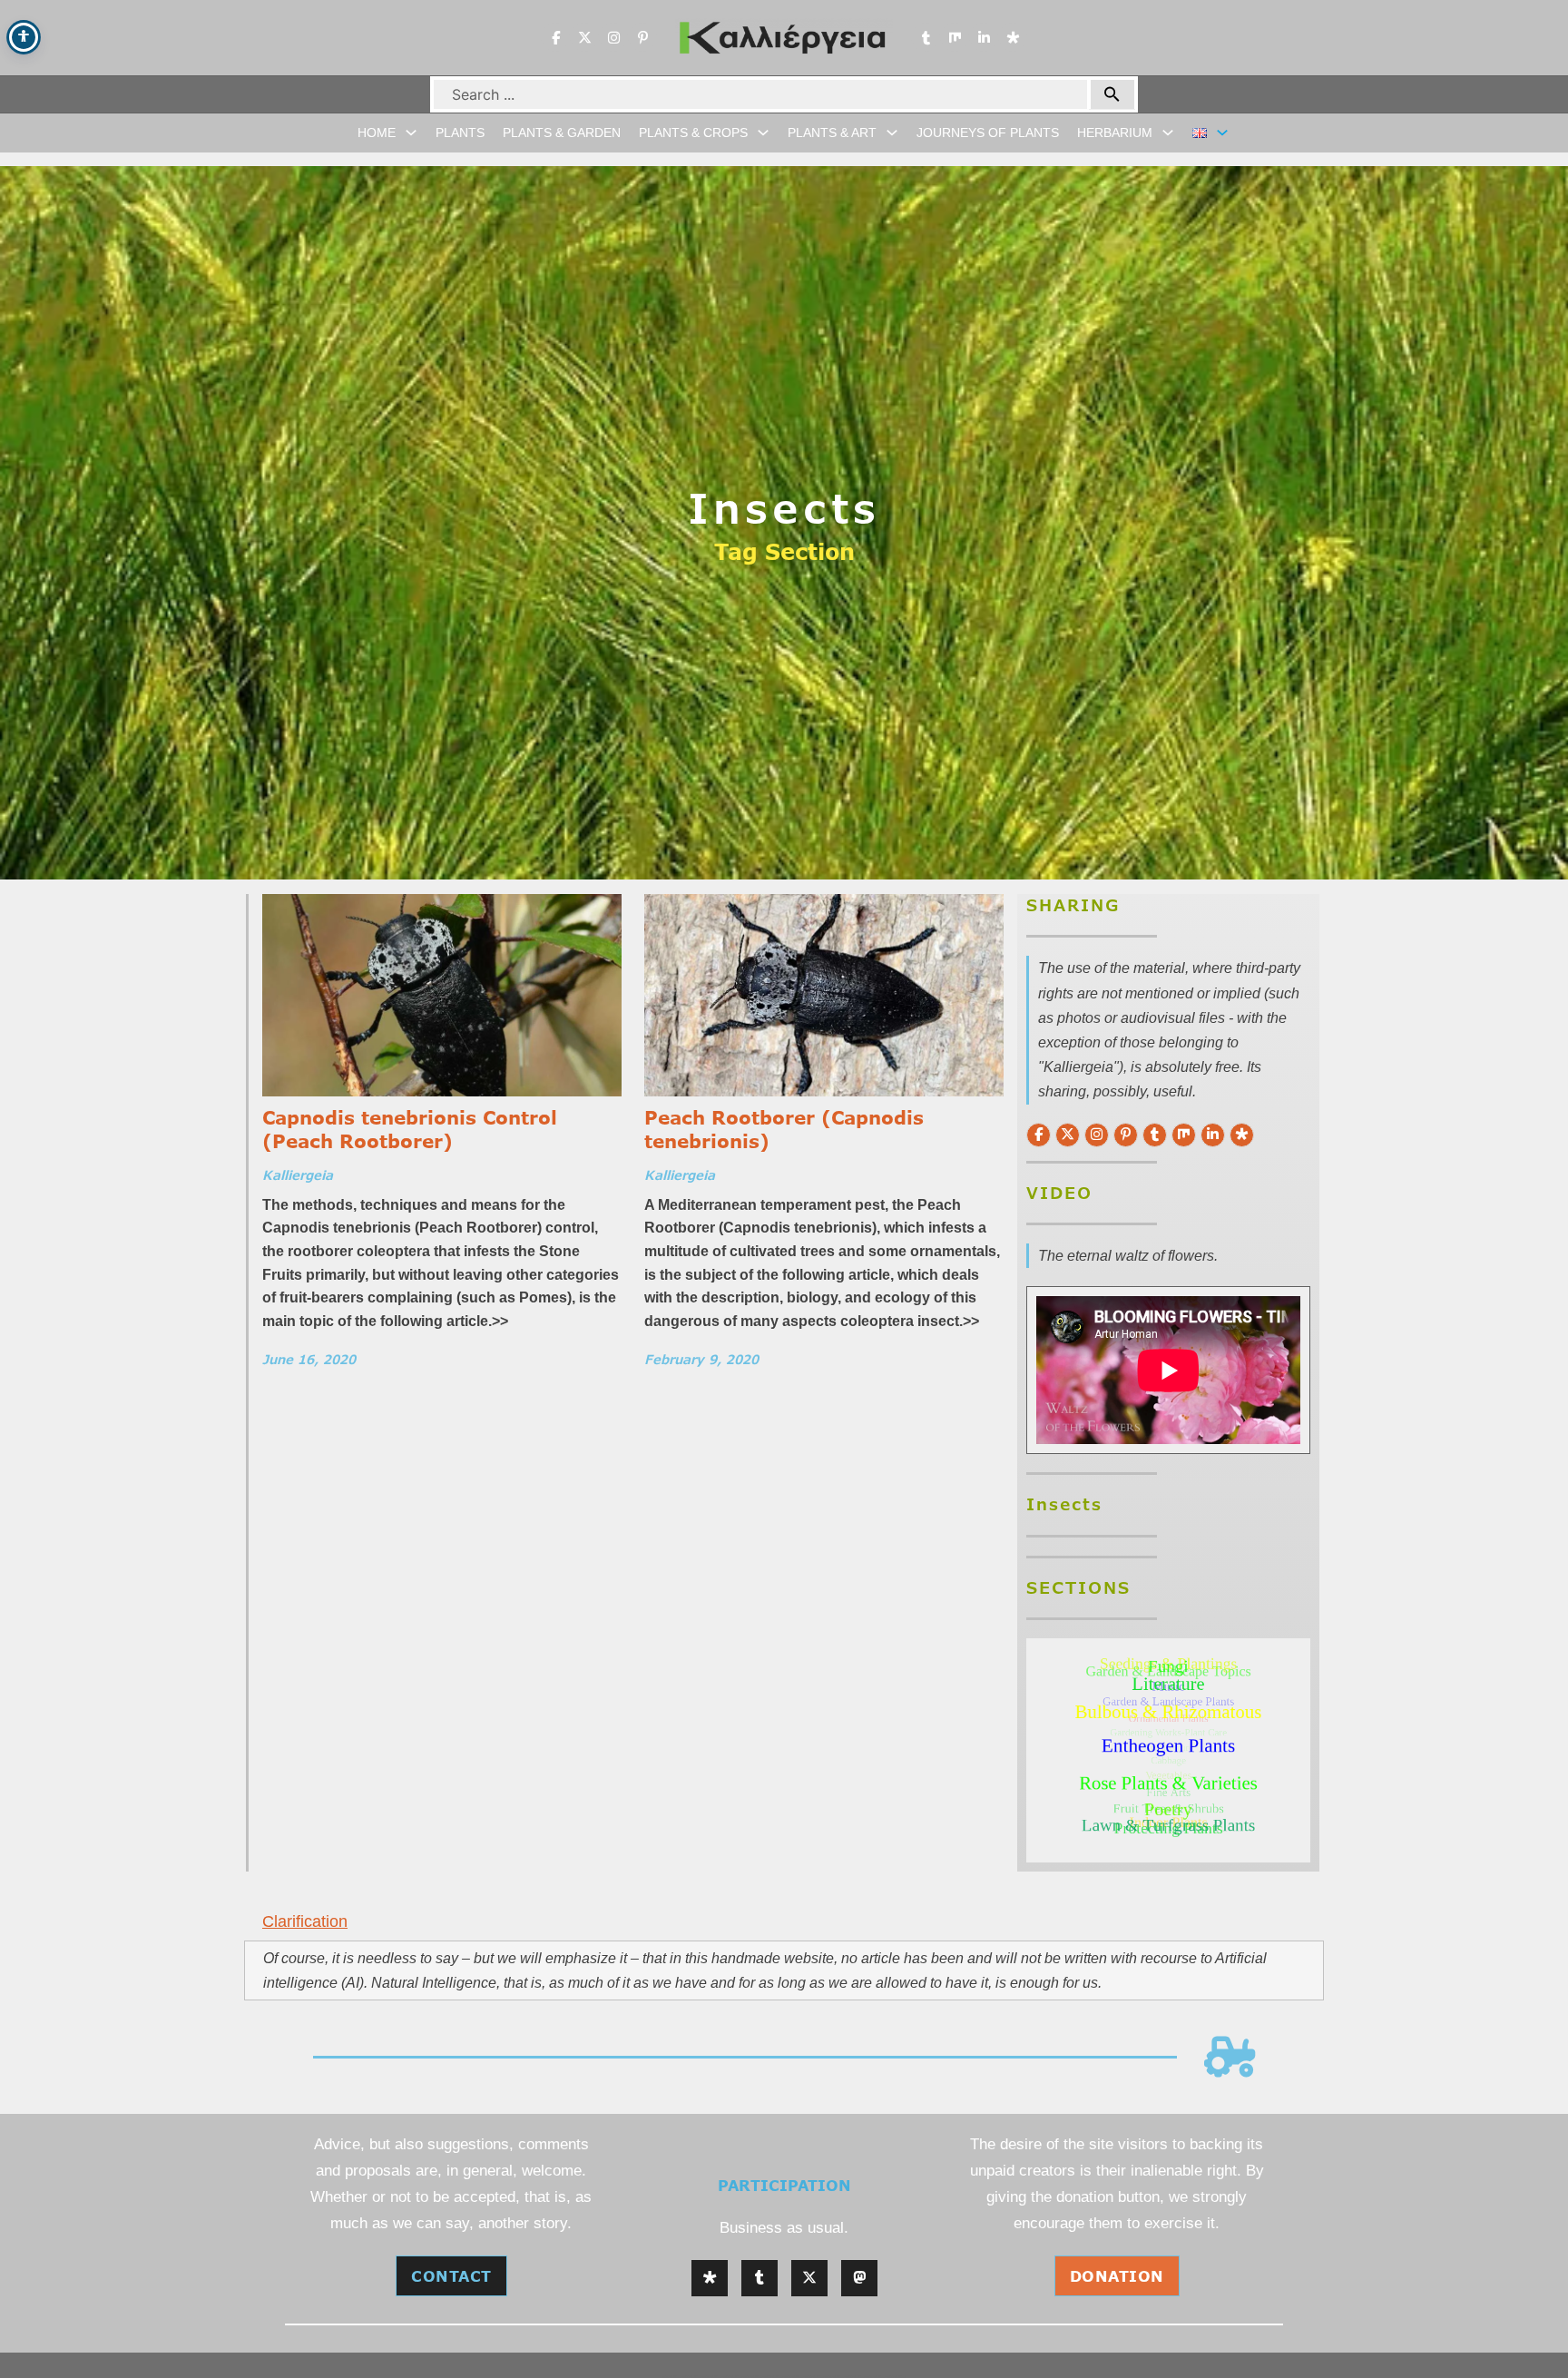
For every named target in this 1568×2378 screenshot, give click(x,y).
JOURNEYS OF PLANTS (988, 133)
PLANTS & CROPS (693, 133)
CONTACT (451, 2276)
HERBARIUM (1115, 133)
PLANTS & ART (832, 133)
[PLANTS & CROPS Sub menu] (763, 133)
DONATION (1117, 2276)
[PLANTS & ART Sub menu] (892, 133)
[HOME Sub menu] (411, 133)
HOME (377, 133)
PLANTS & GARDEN (562, 133)
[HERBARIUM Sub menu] (1168, 133)
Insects (784, 507)
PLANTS (460, 133)
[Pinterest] (642, 37)
